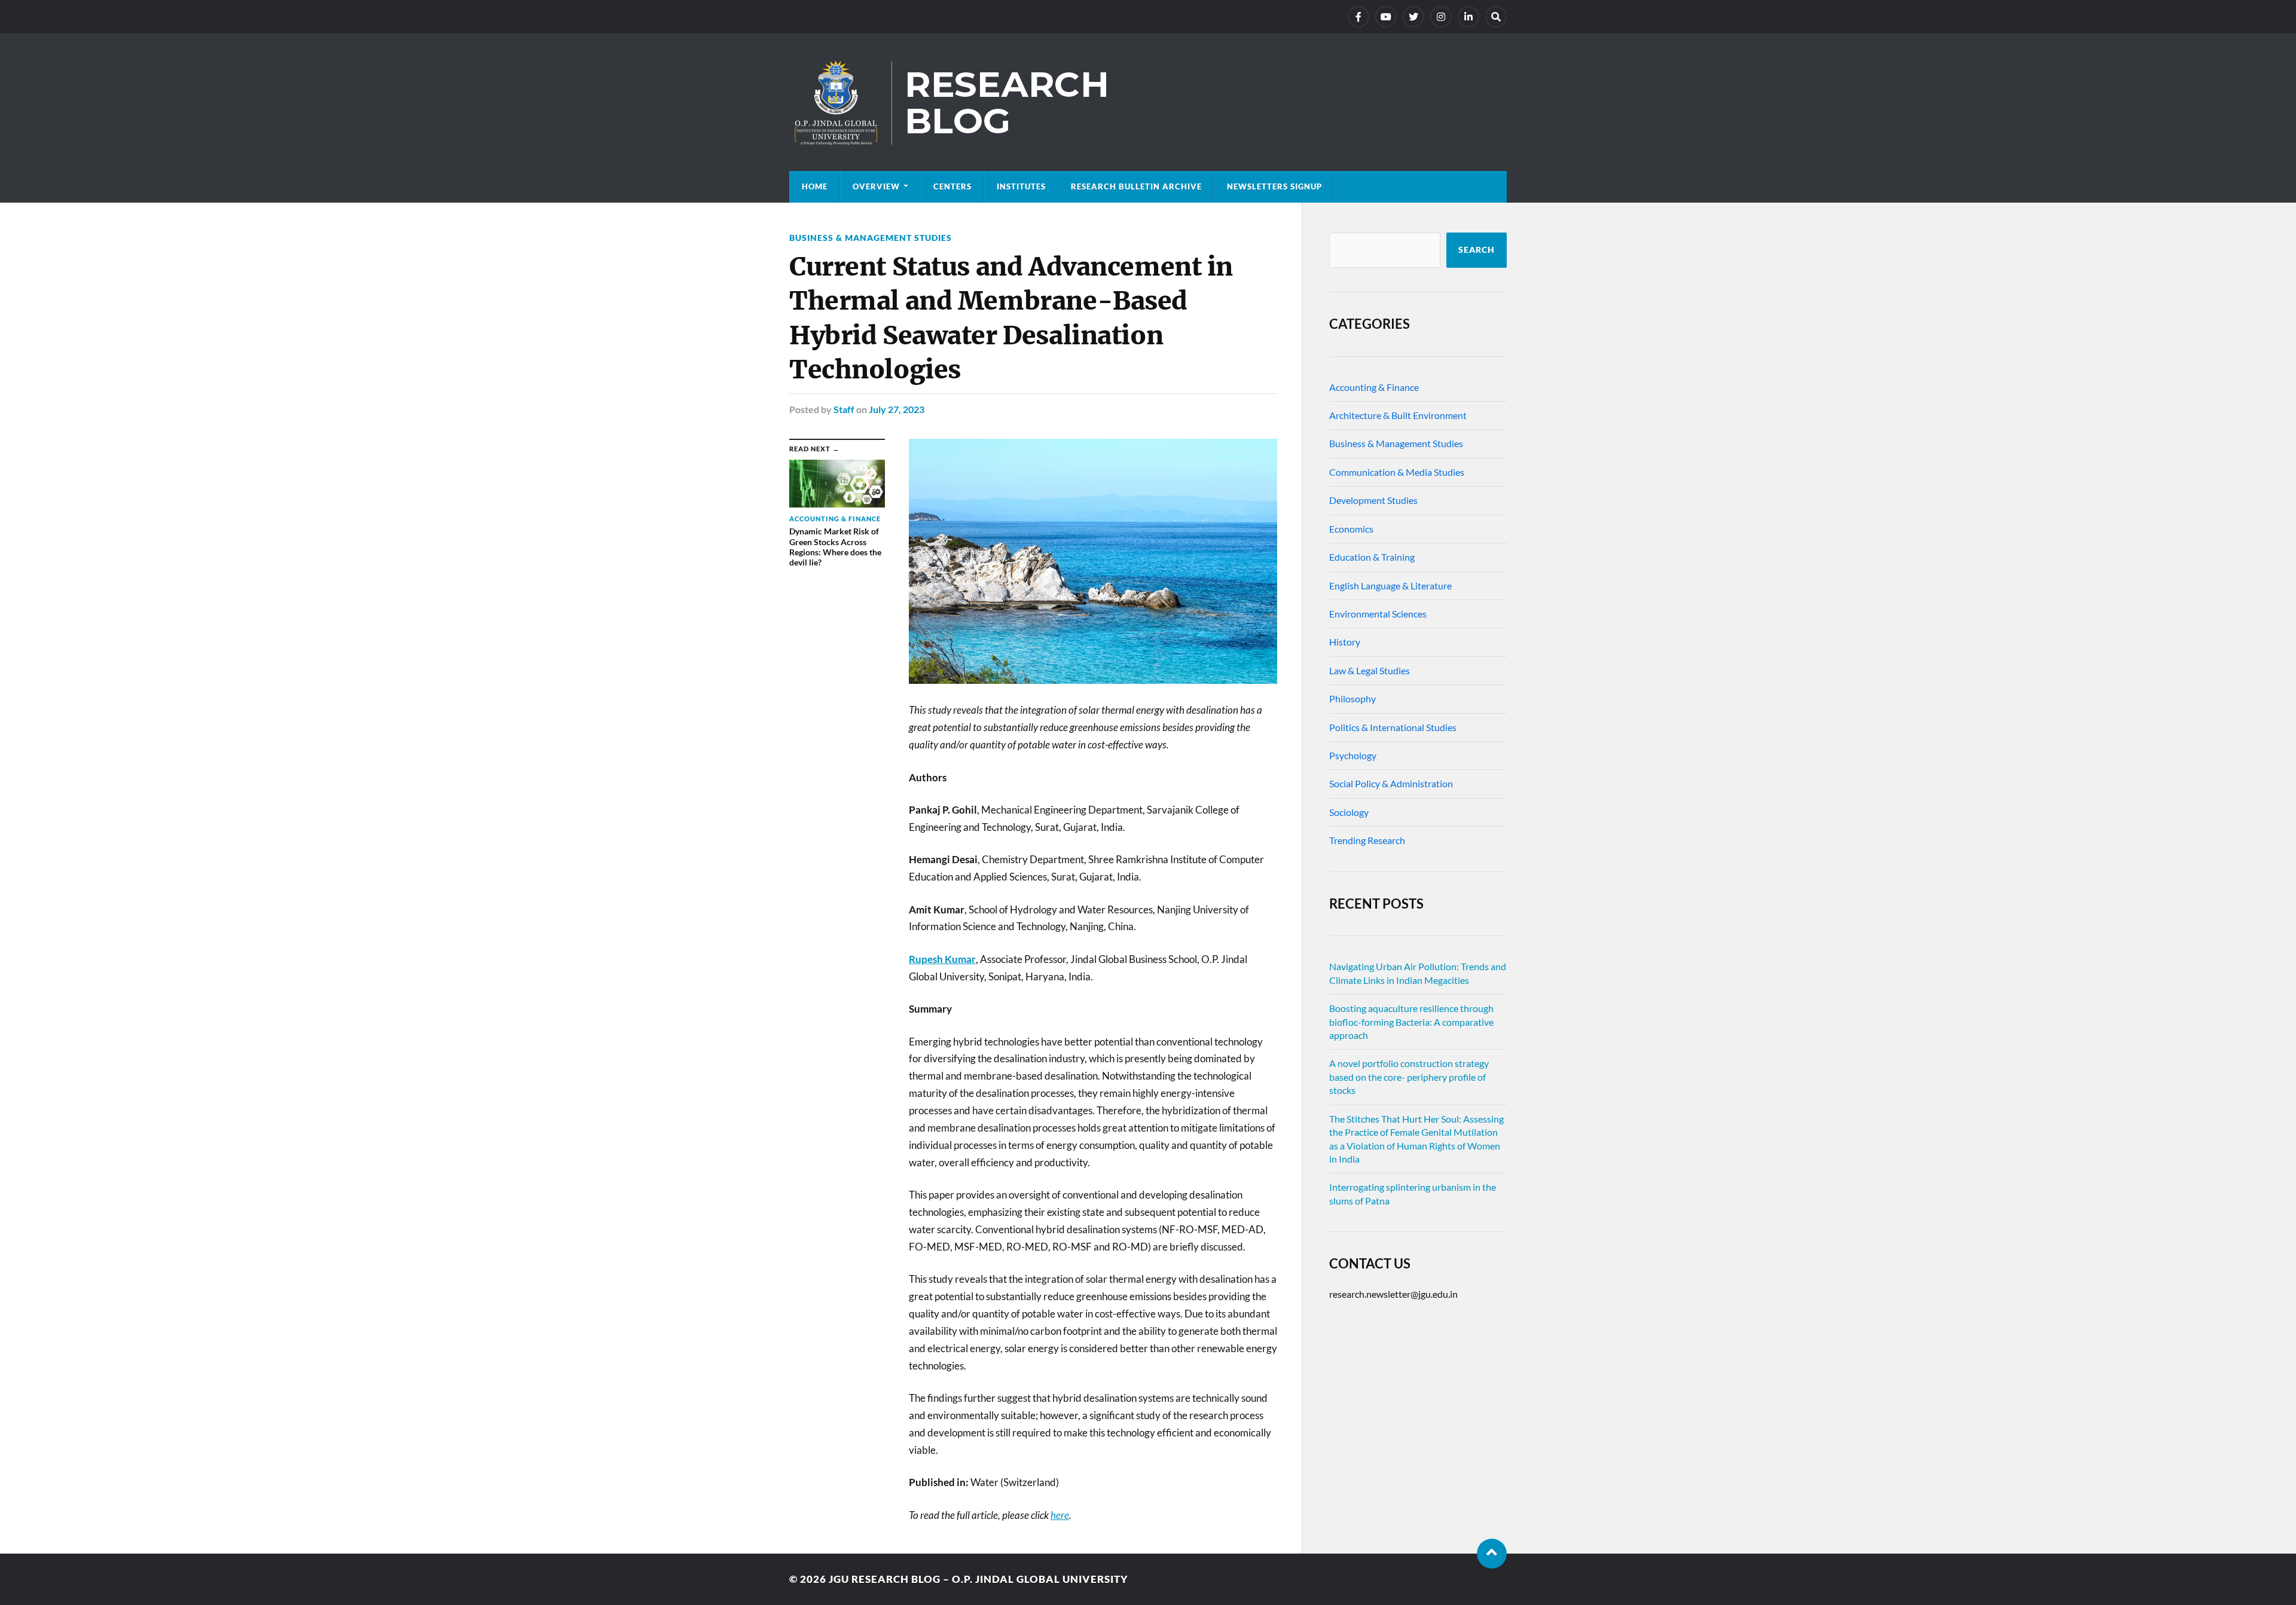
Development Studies (1373, 500)
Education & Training (1372, 557)
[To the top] (1492, 1554)
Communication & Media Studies (1397, 472)
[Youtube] (1386, 17)
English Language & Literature (1390, 586)
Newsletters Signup (1274, 187)
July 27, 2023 (897, 409)
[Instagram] (1441, 17)
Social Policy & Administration (1391, 783)
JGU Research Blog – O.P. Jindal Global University (978, 1579)
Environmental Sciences (1378, 614)
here (1060, 1515)
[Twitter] (1413, 17)
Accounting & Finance (1374, 387)
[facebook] (1358, 17)
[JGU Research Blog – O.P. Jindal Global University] (1148, 102)
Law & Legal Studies (1370, 670)
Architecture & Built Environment (1398, 415)
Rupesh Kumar (942, 959)
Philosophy (1352, 698)
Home (815, 187)
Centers (952, 187)
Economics (1351, 529)
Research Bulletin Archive (1136, 187)
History (1345, 642)
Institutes (1021, 187)
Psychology (1353, 755)
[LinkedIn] (1468, 17)
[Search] (1496, 17)
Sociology (1349, 812)
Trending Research (1367, 840)
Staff (844, 409)
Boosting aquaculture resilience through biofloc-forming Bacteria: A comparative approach (1411, 1022)
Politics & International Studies (1393, 727)
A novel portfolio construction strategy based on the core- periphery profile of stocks (1409, 1077)
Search (1477, 250)
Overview (876, 187)
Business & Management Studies (871, 238)
